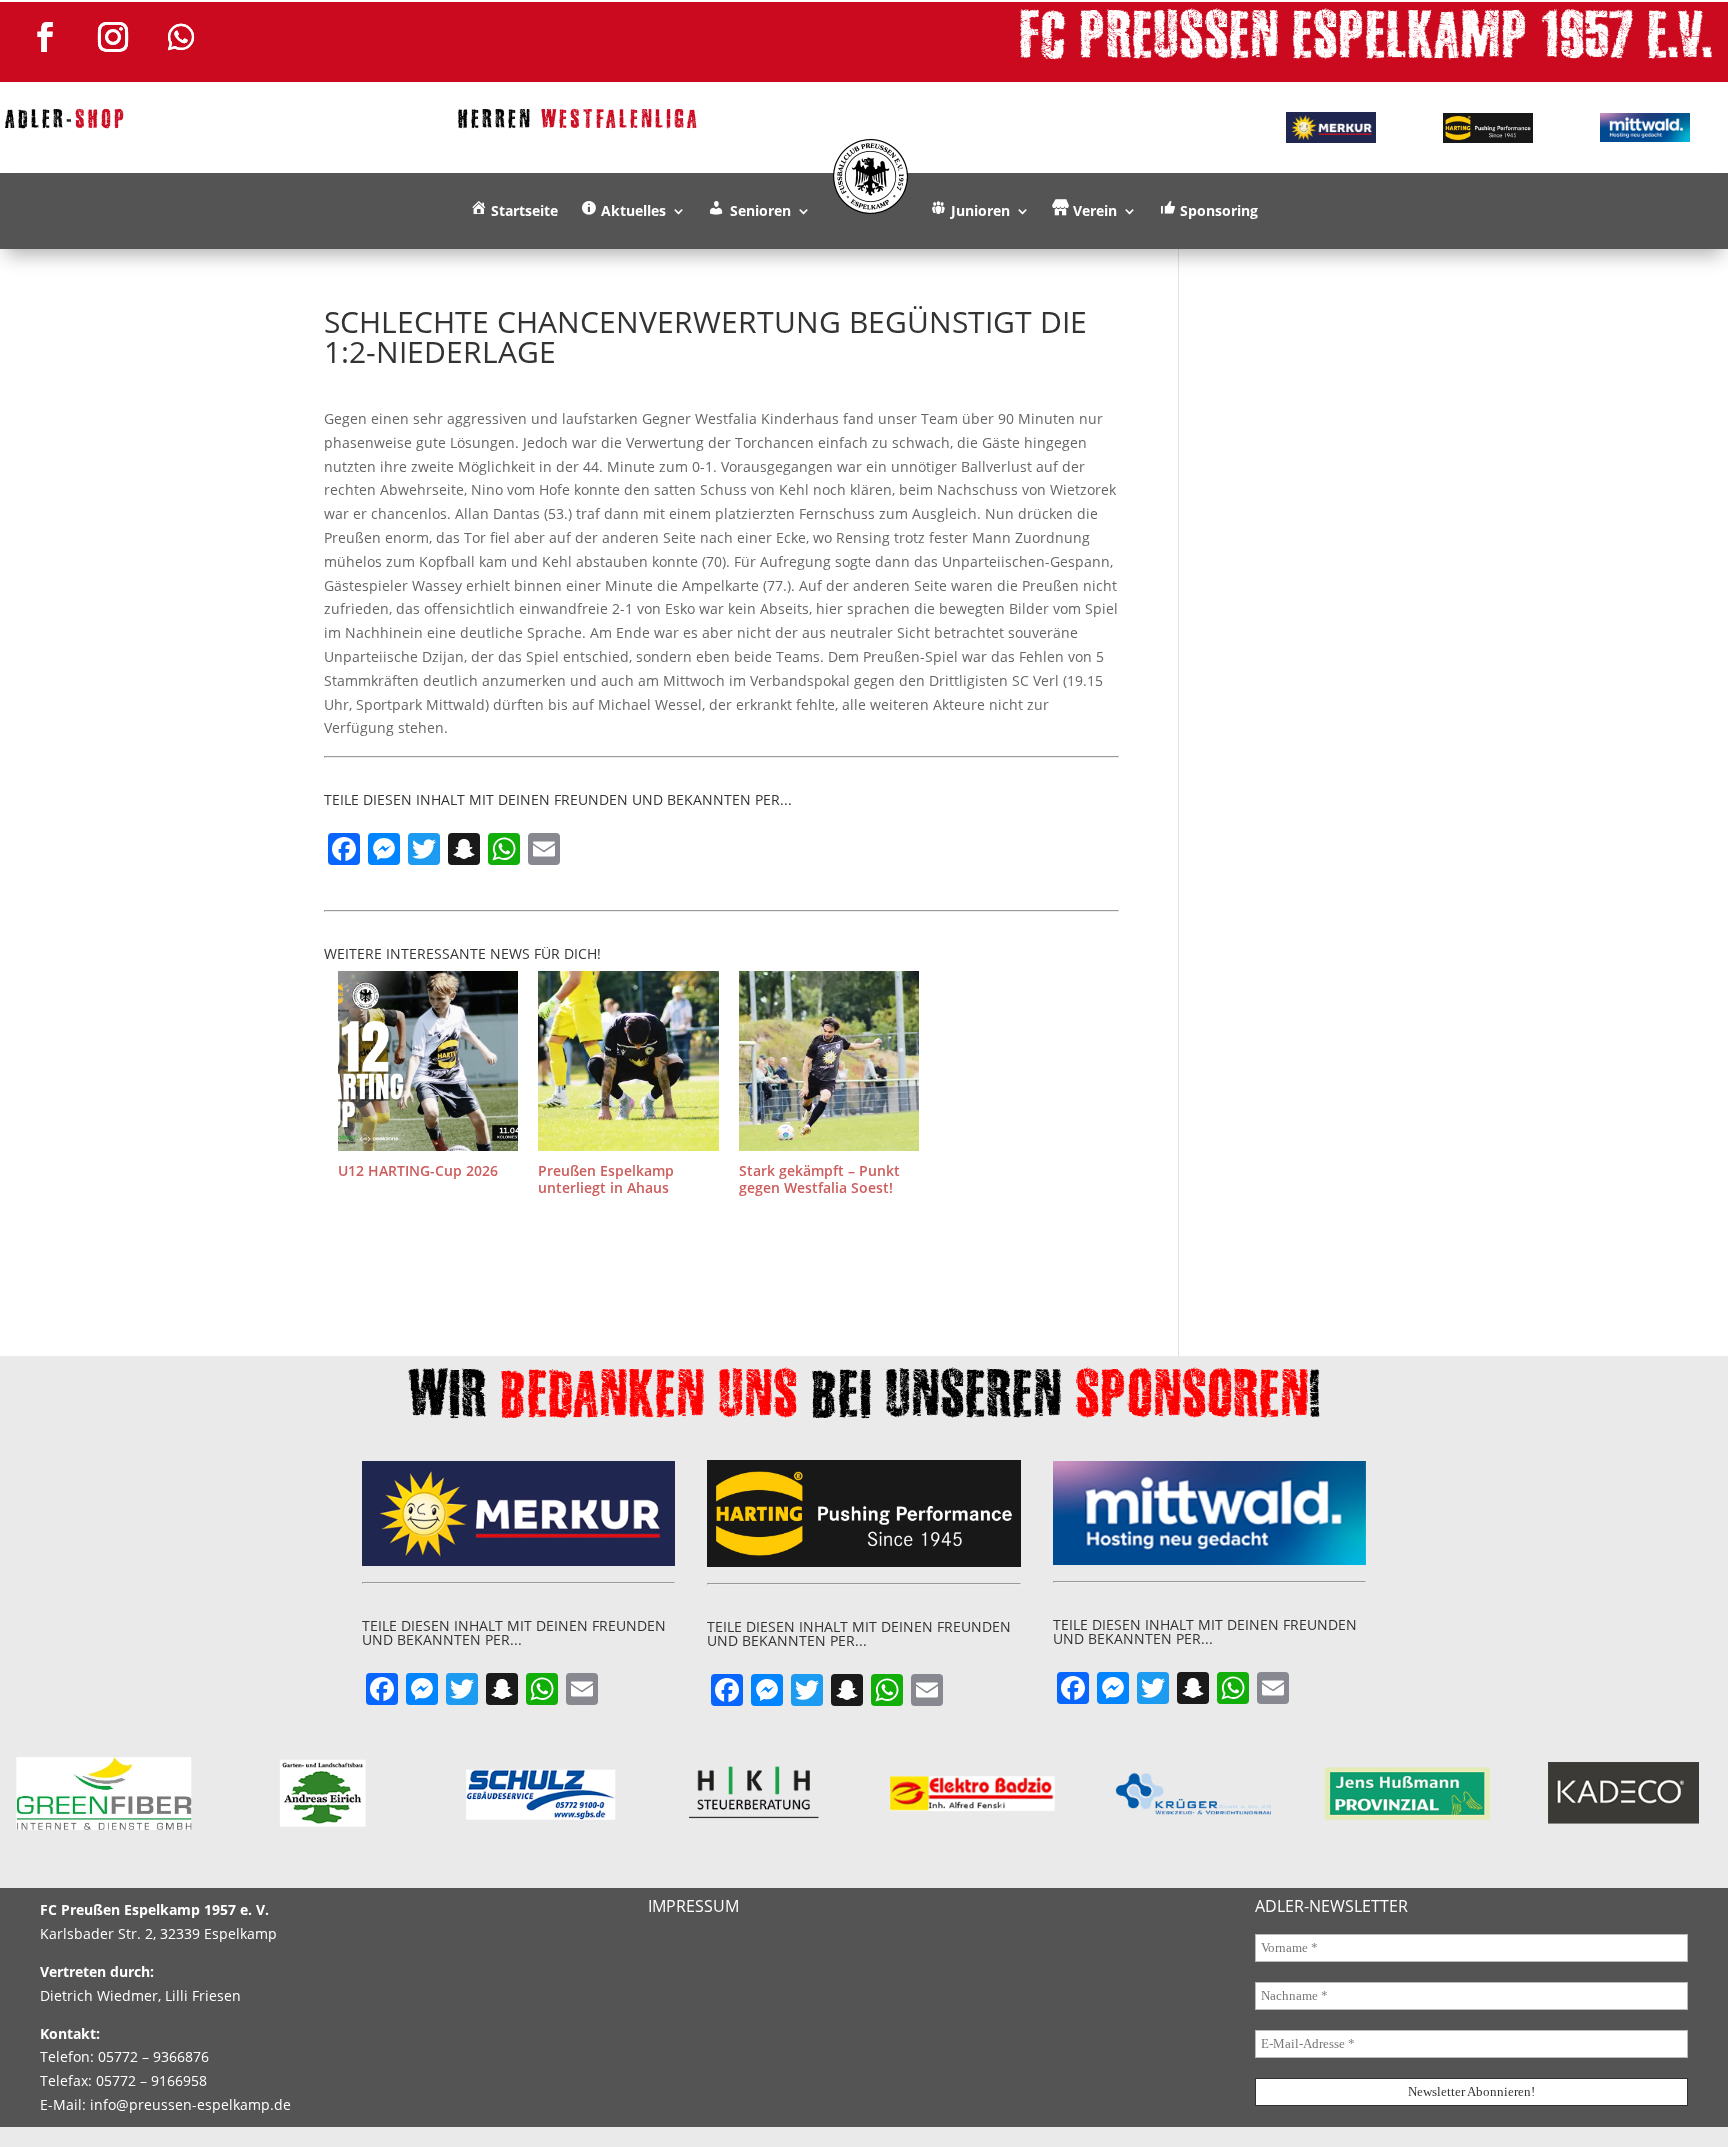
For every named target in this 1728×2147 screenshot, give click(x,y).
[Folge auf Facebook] (45, 37)
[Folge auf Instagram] (113, 37)
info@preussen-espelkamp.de (190, 2104)
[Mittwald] (1644, 128)
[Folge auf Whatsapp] (181, 37)
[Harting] (1488, 128)
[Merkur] (1331, 127)
